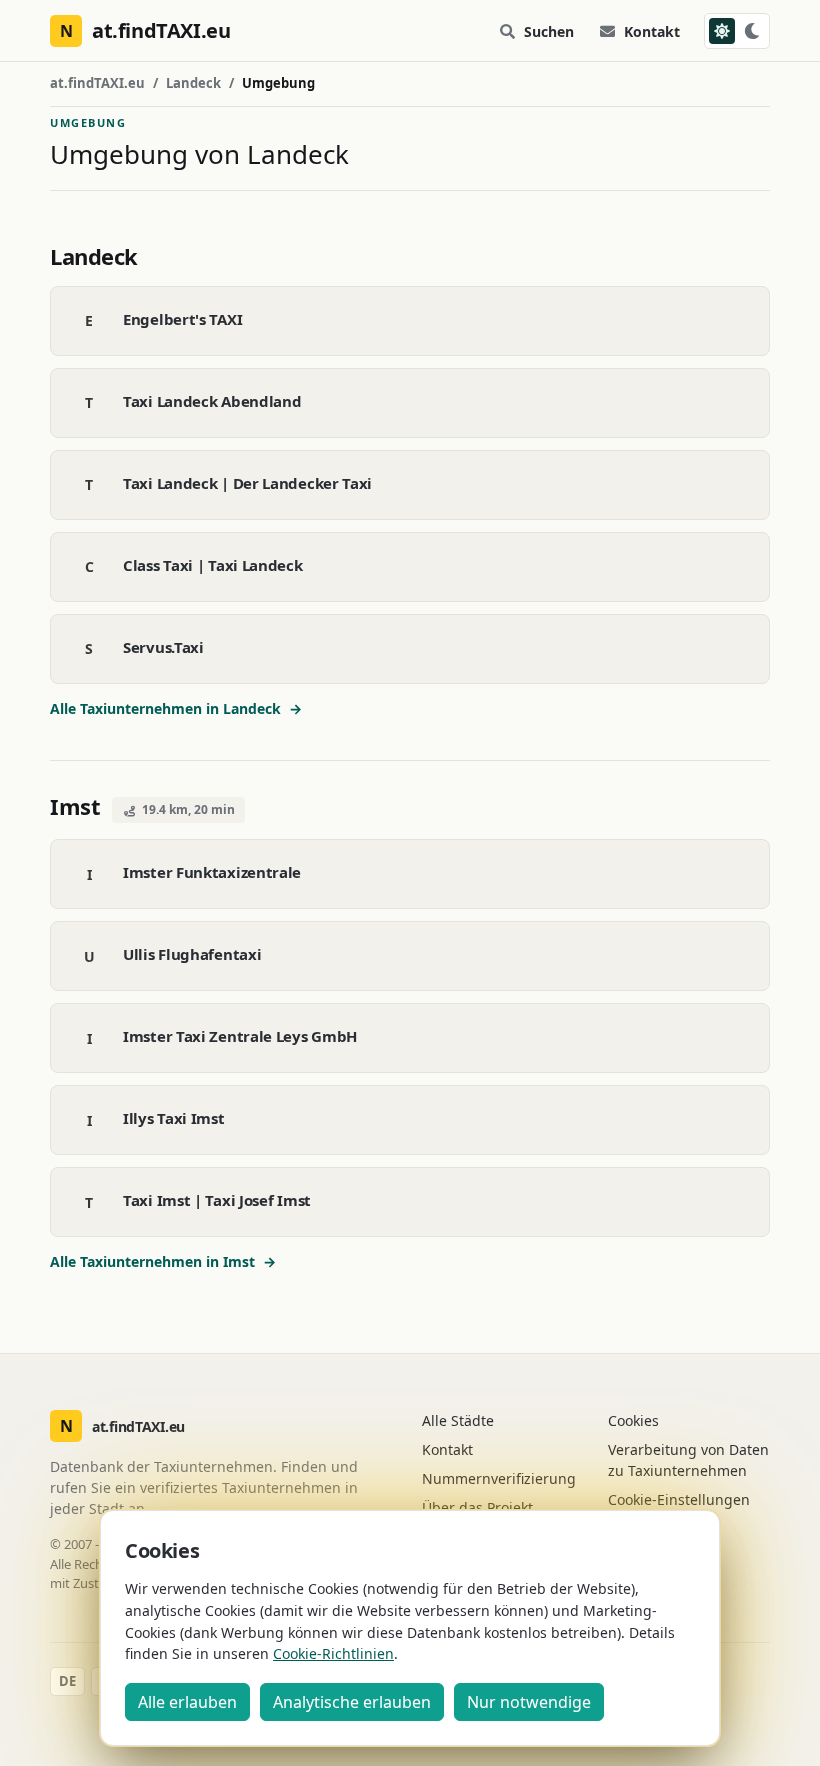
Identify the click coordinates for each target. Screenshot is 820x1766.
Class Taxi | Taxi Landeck (213, 565)
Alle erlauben (187, 1702)
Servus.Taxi (163, 647)
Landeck (193, 83)
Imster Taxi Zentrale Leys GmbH (240, 1036)
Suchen (549, 31)
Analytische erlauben (352, 1702)
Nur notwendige (529, 1702)
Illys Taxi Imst (174, 1118)
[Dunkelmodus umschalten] (737, 31)
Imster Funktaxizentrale (212, 872)
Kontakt (652, 31)
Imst (75, 806)
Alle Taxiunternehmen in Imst (163, 1261)
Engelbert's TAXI (182, 319)
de (67, 1681)
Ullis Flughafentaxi (192, 954)
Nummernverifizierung (499, 1478)
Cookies (633, 1420)
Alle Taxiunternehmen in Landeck (176, 708)
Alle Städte (458, 1420)
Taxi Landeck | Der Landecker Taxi (247, 483)
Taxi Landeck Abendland (212, 401)
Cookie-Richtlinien (333, 1653)
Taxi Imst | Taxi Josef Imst (217, 1200)
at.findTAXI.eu (97, 83)
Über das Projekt (477, 1507)
